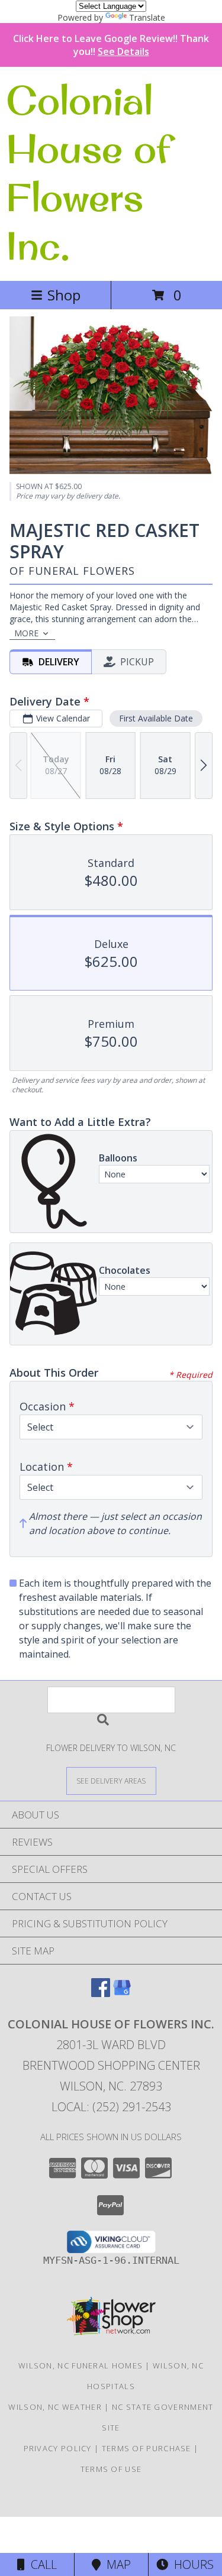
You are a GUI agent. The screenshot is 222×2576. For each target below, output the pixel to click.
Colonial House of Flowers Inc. (88, 173)
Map (116, 2564)
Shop (64, 295)
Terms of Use (111, 2469)
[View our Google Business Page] (122, 1993)
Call (41, 2564)
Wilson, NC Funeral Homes (81, 2365)
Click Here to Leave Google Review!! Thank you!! (111, 45)
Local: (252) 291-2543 (111, 2107)
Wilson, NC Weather (55, 2407)
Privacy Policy (58, 2448)
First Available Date (156, 718)
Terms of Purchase (147, 2448)
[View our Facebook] (101, 1993)
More (26, 633)
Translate (147, 17)
